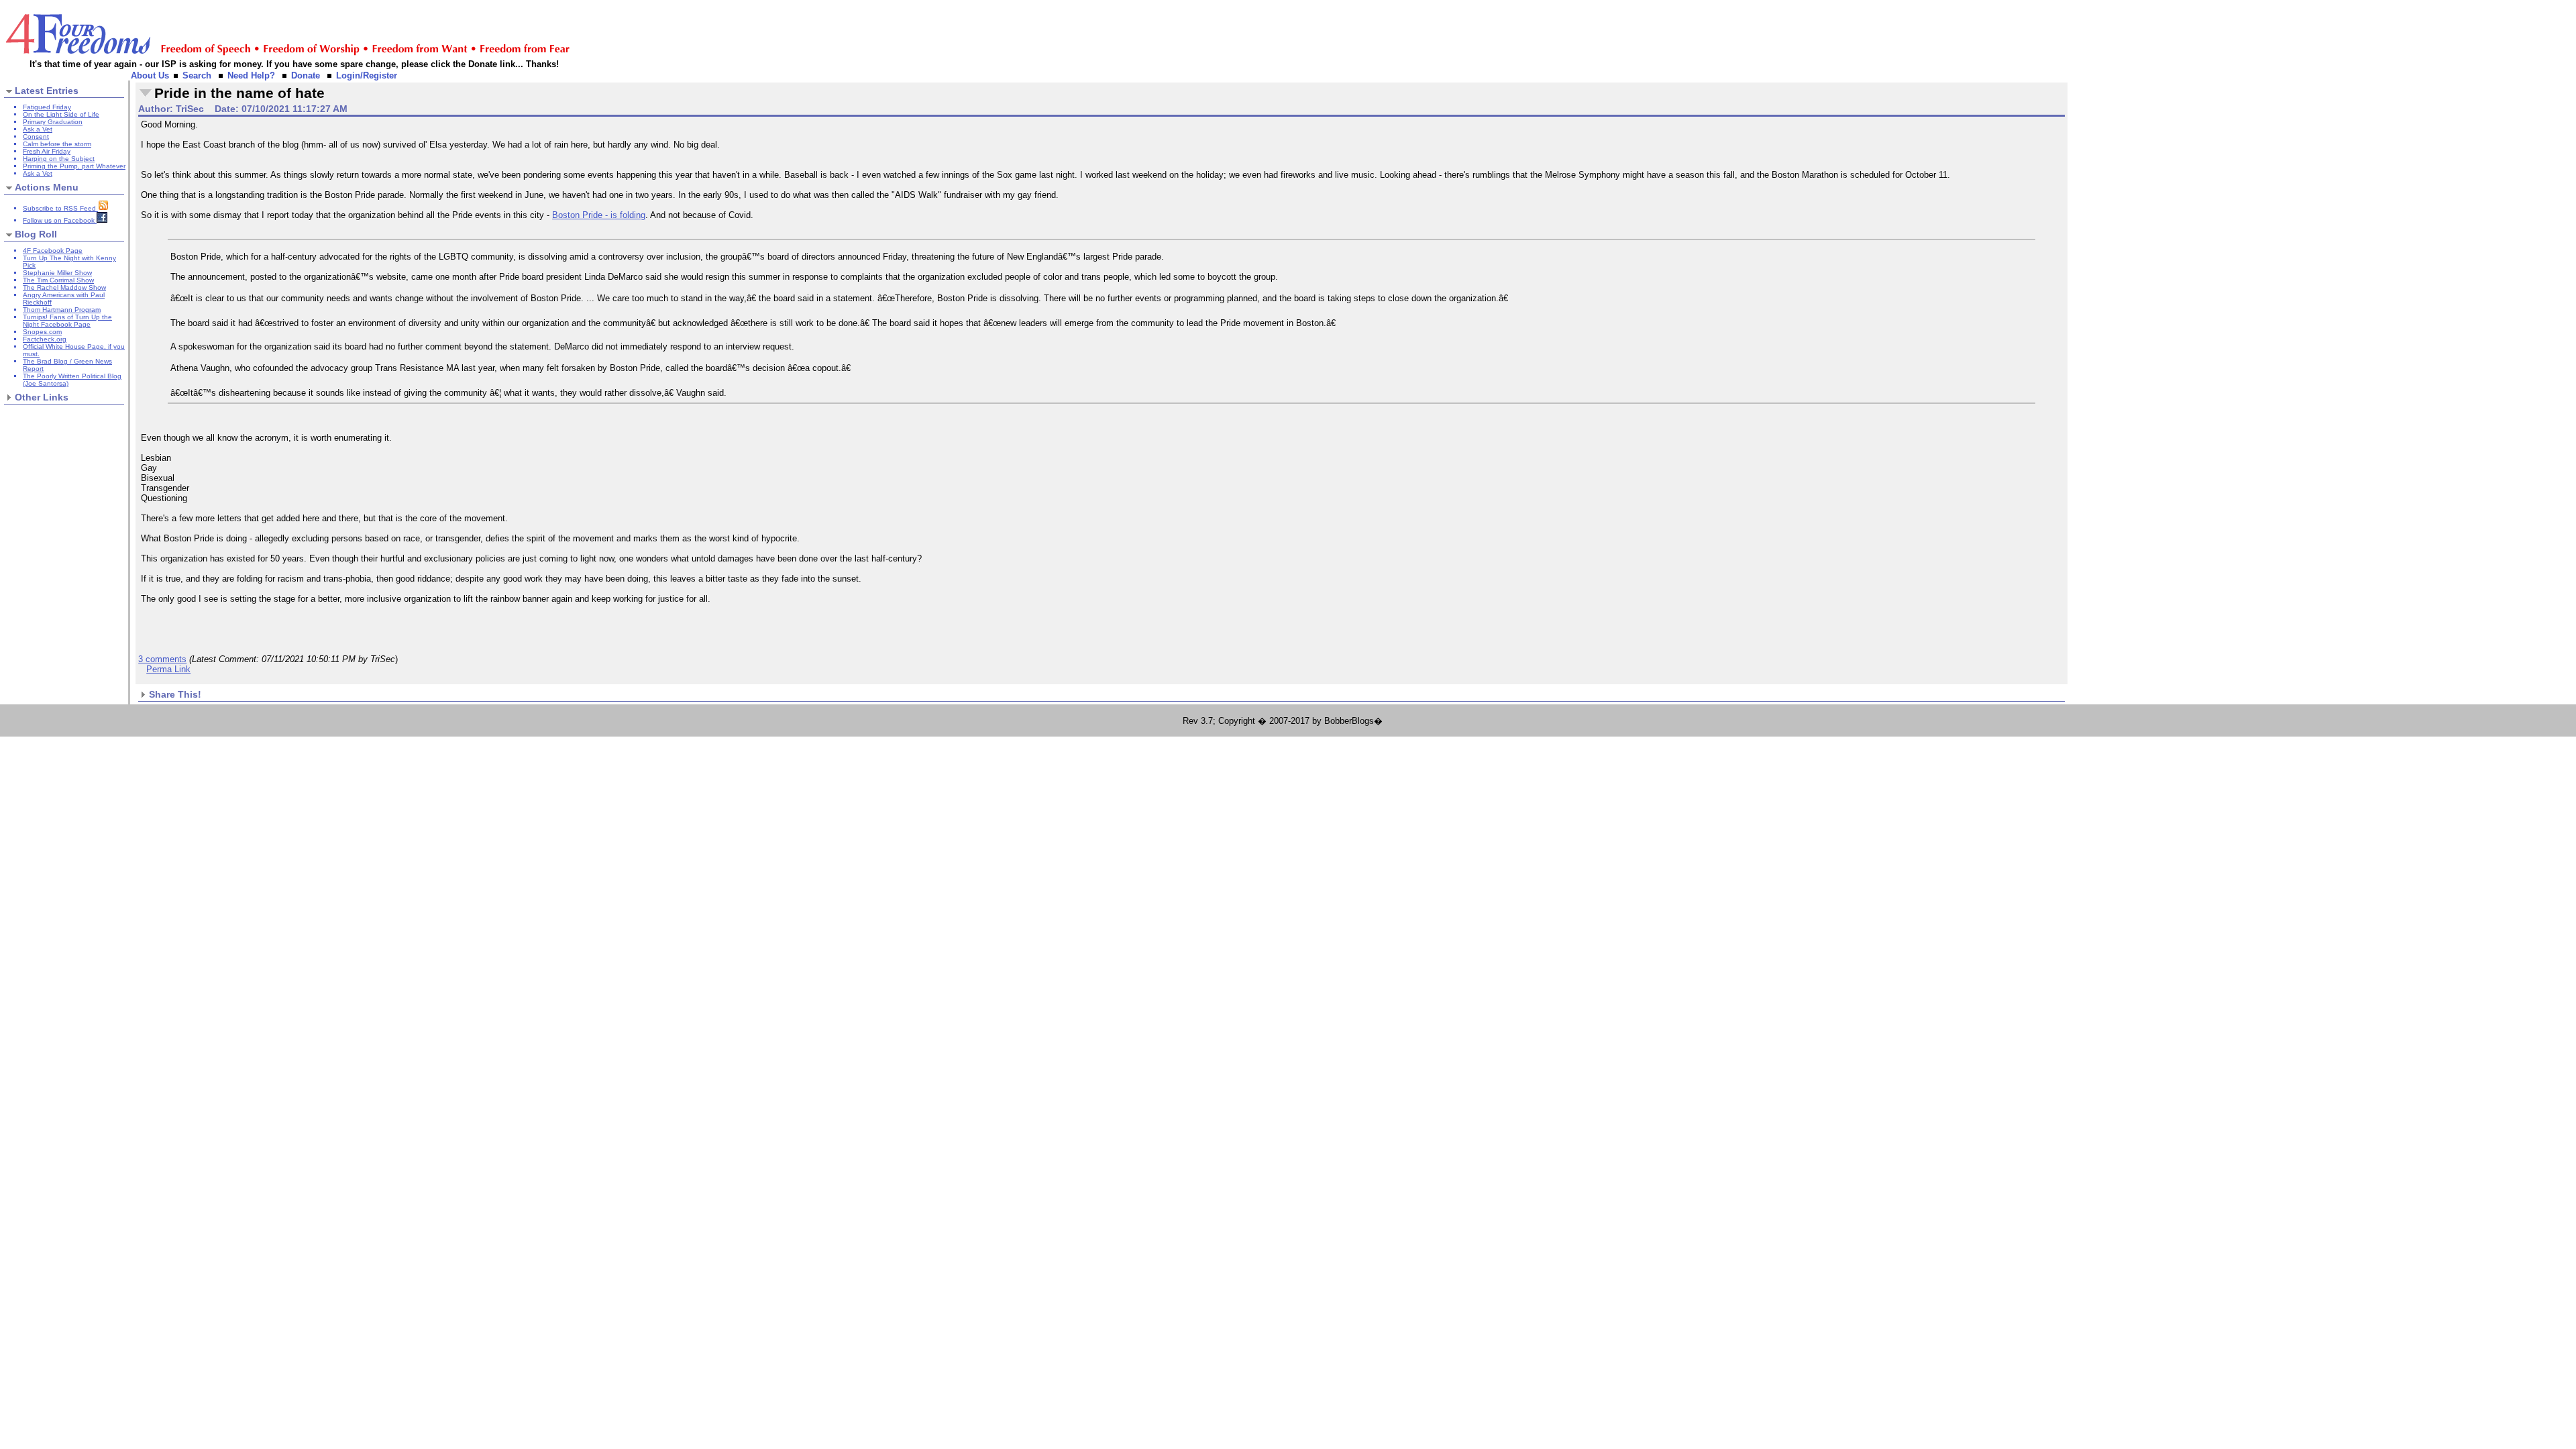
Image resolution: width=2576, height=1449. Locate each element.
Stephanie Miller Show (57, 273)
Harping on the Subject (59, 159)
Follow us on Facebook (60, 220)
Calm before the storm (57, 144)
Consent (36, 137)
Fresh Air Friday (47, 151)
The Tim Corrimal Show (58, 280)
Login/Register (367, 75)
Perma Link (168, 669)
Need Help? (251, 75)
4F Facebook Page (53, 251)
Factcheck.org (45, 339)
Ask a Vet (38, 129)
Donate (306, 75)
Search (197, 75)
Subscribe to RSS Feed (60, 208)
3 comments (162, 659)
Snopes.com (42, 332)
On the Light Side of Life (61, 114)
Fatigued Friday (47, 107)
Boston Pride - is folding (599, 215)
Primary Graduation (53, 122)
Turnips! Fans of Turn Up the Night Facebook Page (67, 321)
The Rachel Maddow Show (64, 287)
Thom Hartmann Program (62, 310)
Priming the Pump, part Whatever (74, 166)
